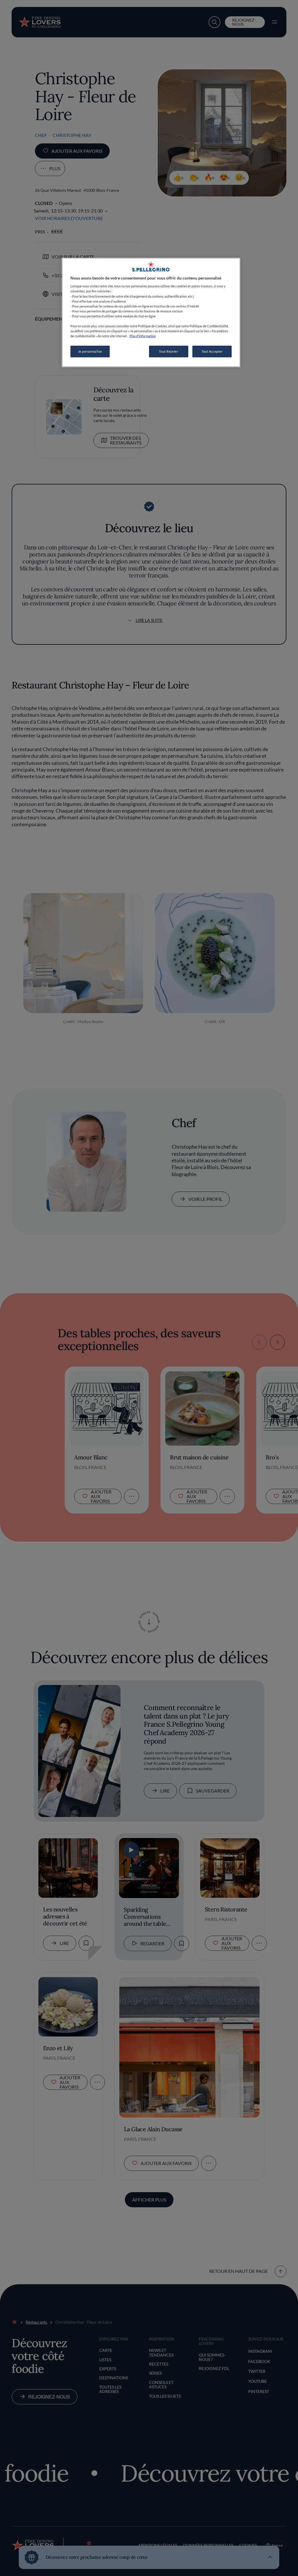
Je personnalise (90, 351)
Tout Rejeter (168, 351)
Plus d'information (143, 336)
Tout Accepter (212, 351)
